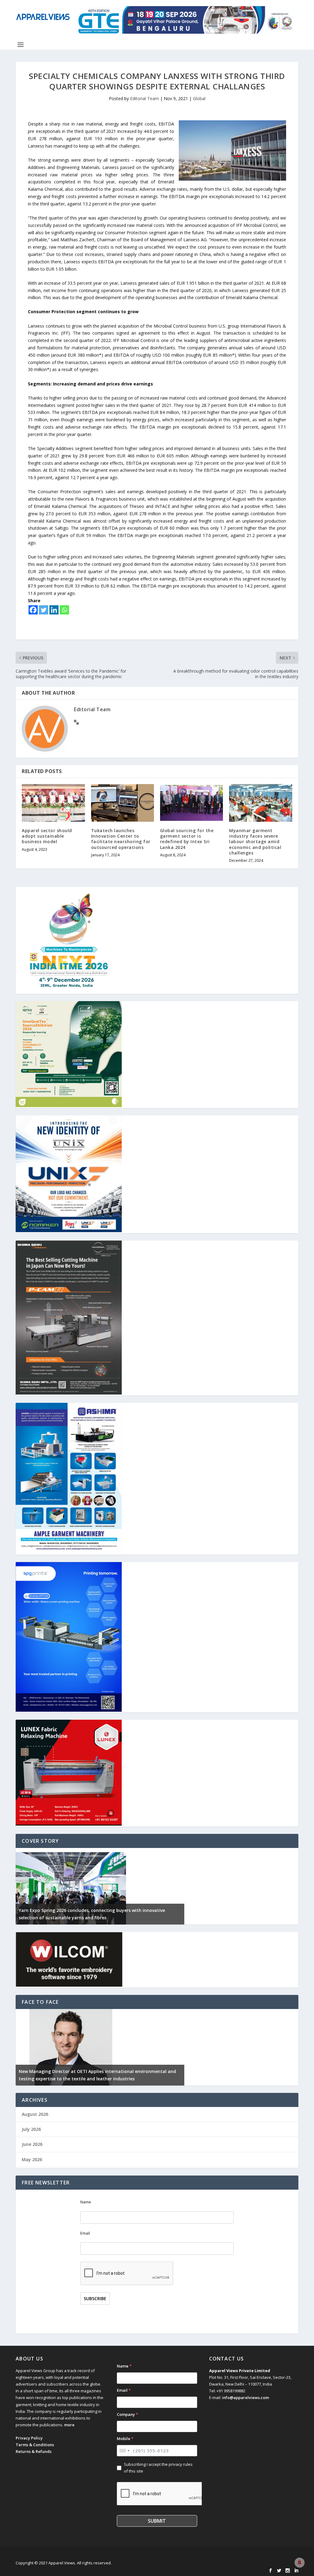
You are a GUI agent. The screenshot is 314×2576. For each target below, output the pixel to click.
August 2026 (35, 2114)
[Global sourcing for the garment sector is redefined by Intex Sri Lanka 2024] (191, 803)
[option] (100, 1886)
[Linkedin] (54, 610)
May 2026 (32, 2159)
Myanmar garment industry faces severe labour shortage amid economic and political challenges (255, 842)
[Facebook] (33, 610)
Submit (157, 2521)
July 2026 (31, 2129)
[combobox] (124, 2451)
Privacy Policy (29, 2438)
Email (85, 2233)
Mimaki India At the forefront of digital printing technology (84, 2079)
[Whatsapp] (64, 610)
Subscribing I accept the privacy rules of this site (158, 2468)
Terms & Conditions (35, 2445)
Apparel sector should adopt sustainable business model (47, 836)
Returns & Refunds (34, 2451)
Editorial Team (144, 98)
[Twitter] (44, 610)
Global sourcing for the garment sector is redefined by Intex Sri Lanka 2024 (187, 839)
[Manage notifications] (300, 2563)
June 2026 (32, 2144)
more (69, 2425)
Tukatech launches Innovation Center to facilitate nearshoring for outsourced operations (121, 839)
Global (199, 98)
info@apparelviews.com (245, 2398)
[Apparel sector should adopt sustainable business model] (53, 803)
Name (86, 2202)
